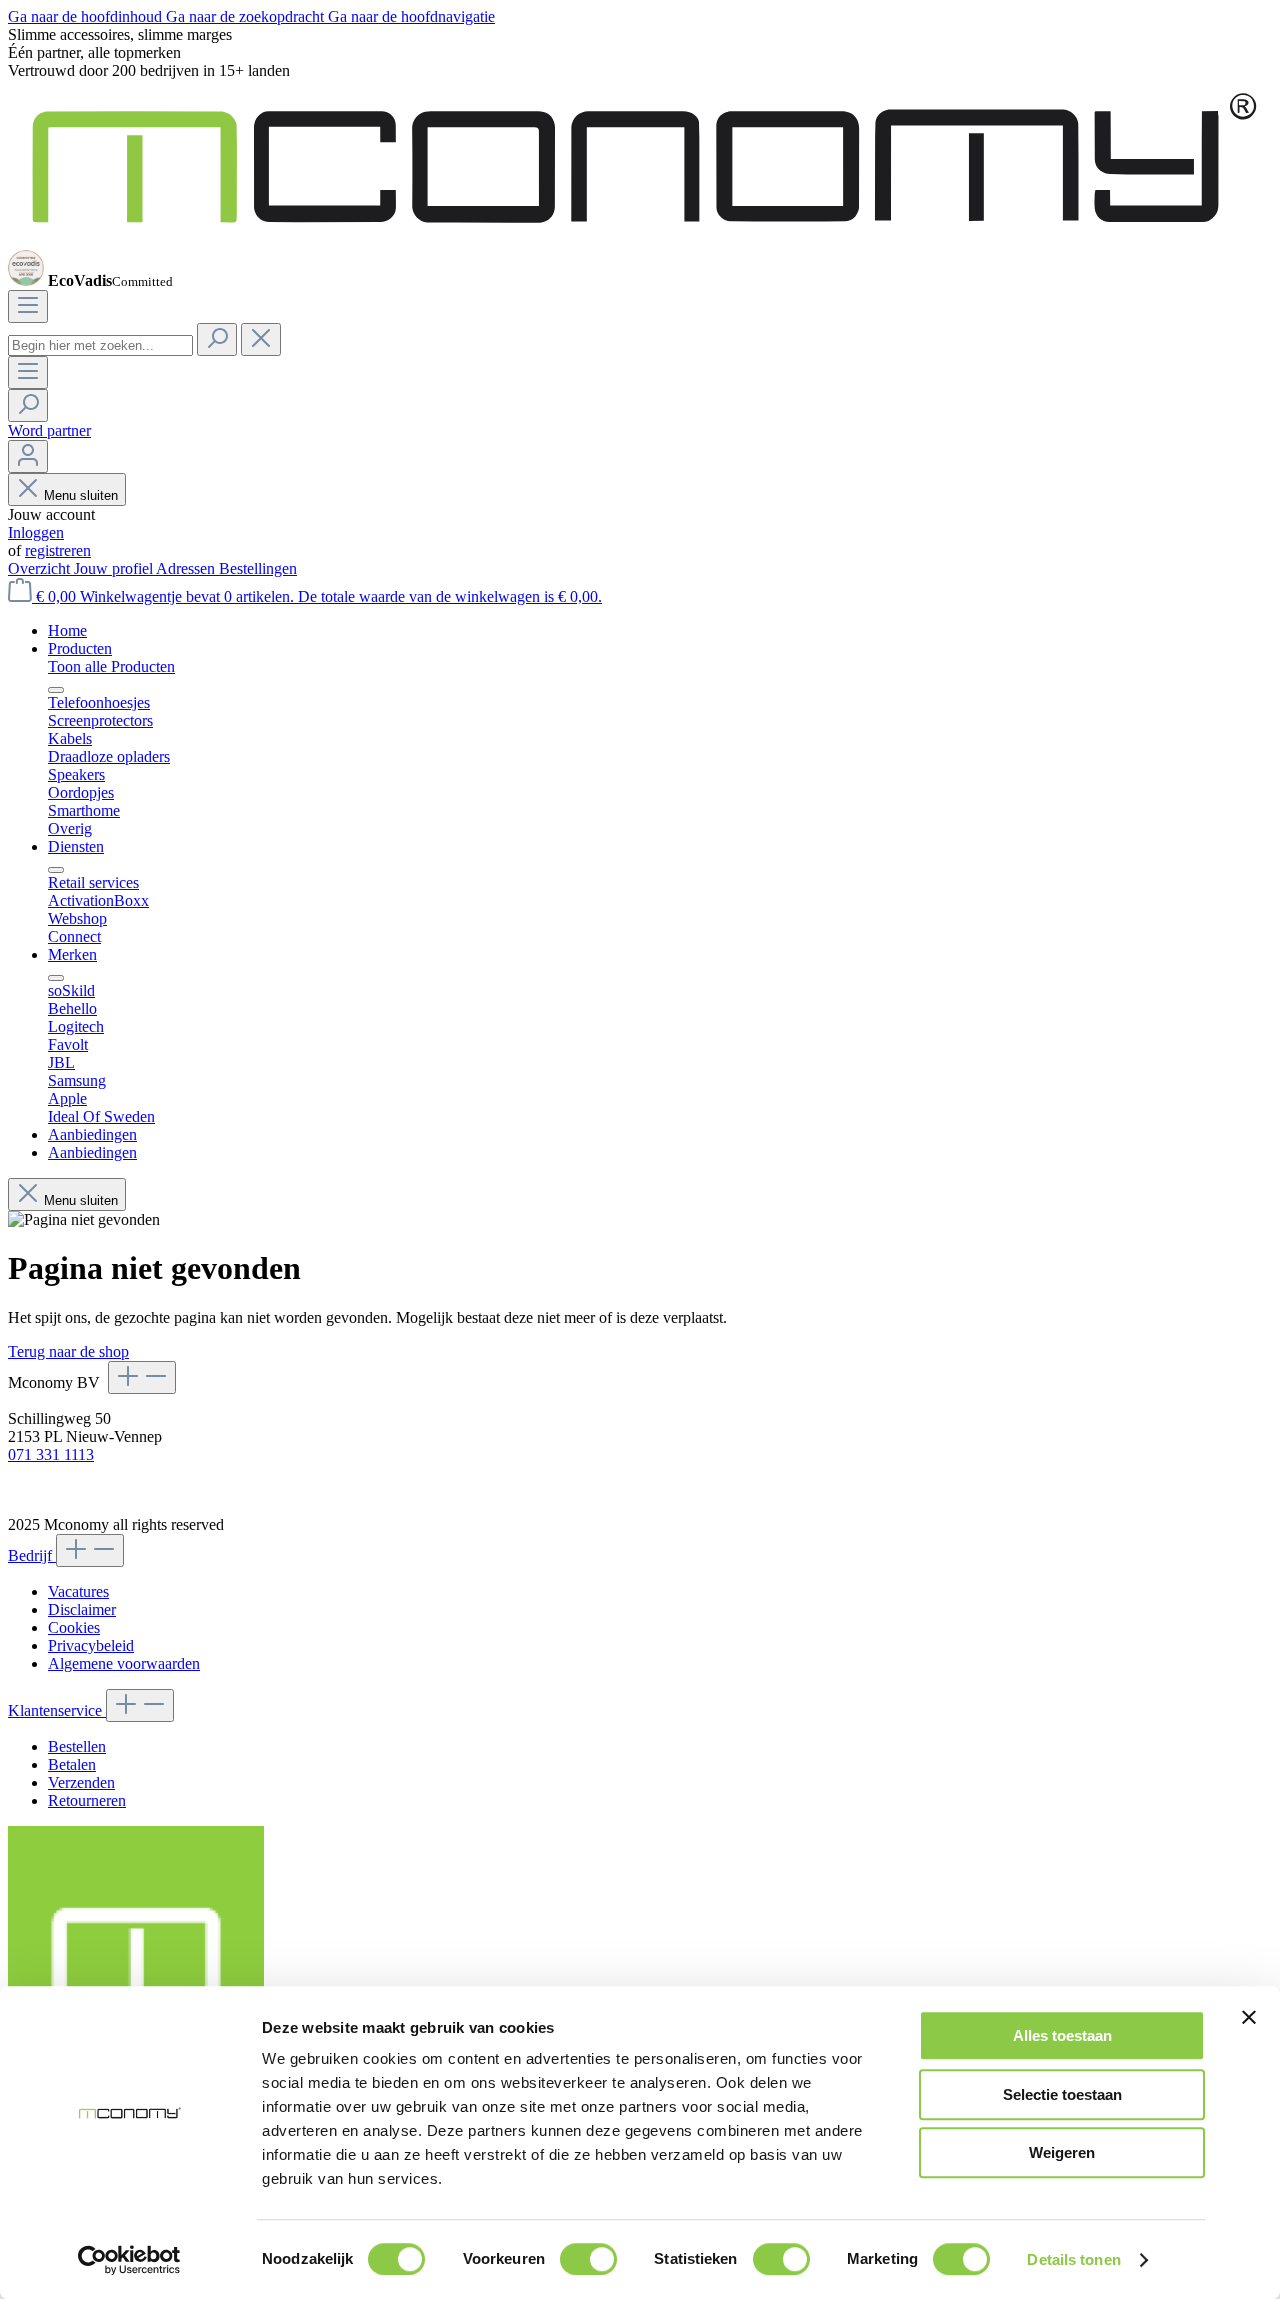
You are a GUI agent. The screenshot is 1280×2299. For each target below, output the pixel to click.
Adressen (187, 568)
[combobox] (100, 345)
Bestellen (77, 1746)
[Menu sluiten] (56, 690)
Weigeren (1062, 2152)
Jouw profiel (115, 568)
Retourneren (87, 1800)
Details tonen (1073, 2259)
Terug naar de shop (68, 1351)
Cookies (74, 1627)
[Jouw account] (28, 456)
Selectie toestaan (1062, 2094)
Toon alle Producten (111, 666)
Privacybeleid (91, 1645)
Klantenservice (57, 1710)
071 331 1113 (51, 1454)
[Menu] (28, 306)
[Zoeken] (217, 339)
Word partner (49, 430)
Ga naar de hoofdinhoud (87, 16)
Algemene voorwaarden (124, 1663)
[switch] (588, 2259)
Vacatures (78, 1591)
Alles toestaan (1062, 2035)
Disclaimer (82, 1609)
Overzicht (41, 568)
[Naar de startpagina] (640, 240)
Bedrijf (32, 1555)
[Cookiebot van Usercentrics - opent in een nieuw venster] (129, 2260)
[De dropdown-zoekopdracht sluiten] (261, 339)
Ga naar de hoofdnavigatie (411, 16)
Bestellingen (258, 568)
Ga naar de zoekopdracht (247, 16)
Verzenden (81, 1782)
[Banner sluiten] (1249, 2017)
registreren (58, 550)
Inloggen (36, 532)
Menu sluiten (81, 495)
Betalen (72, 1764)
